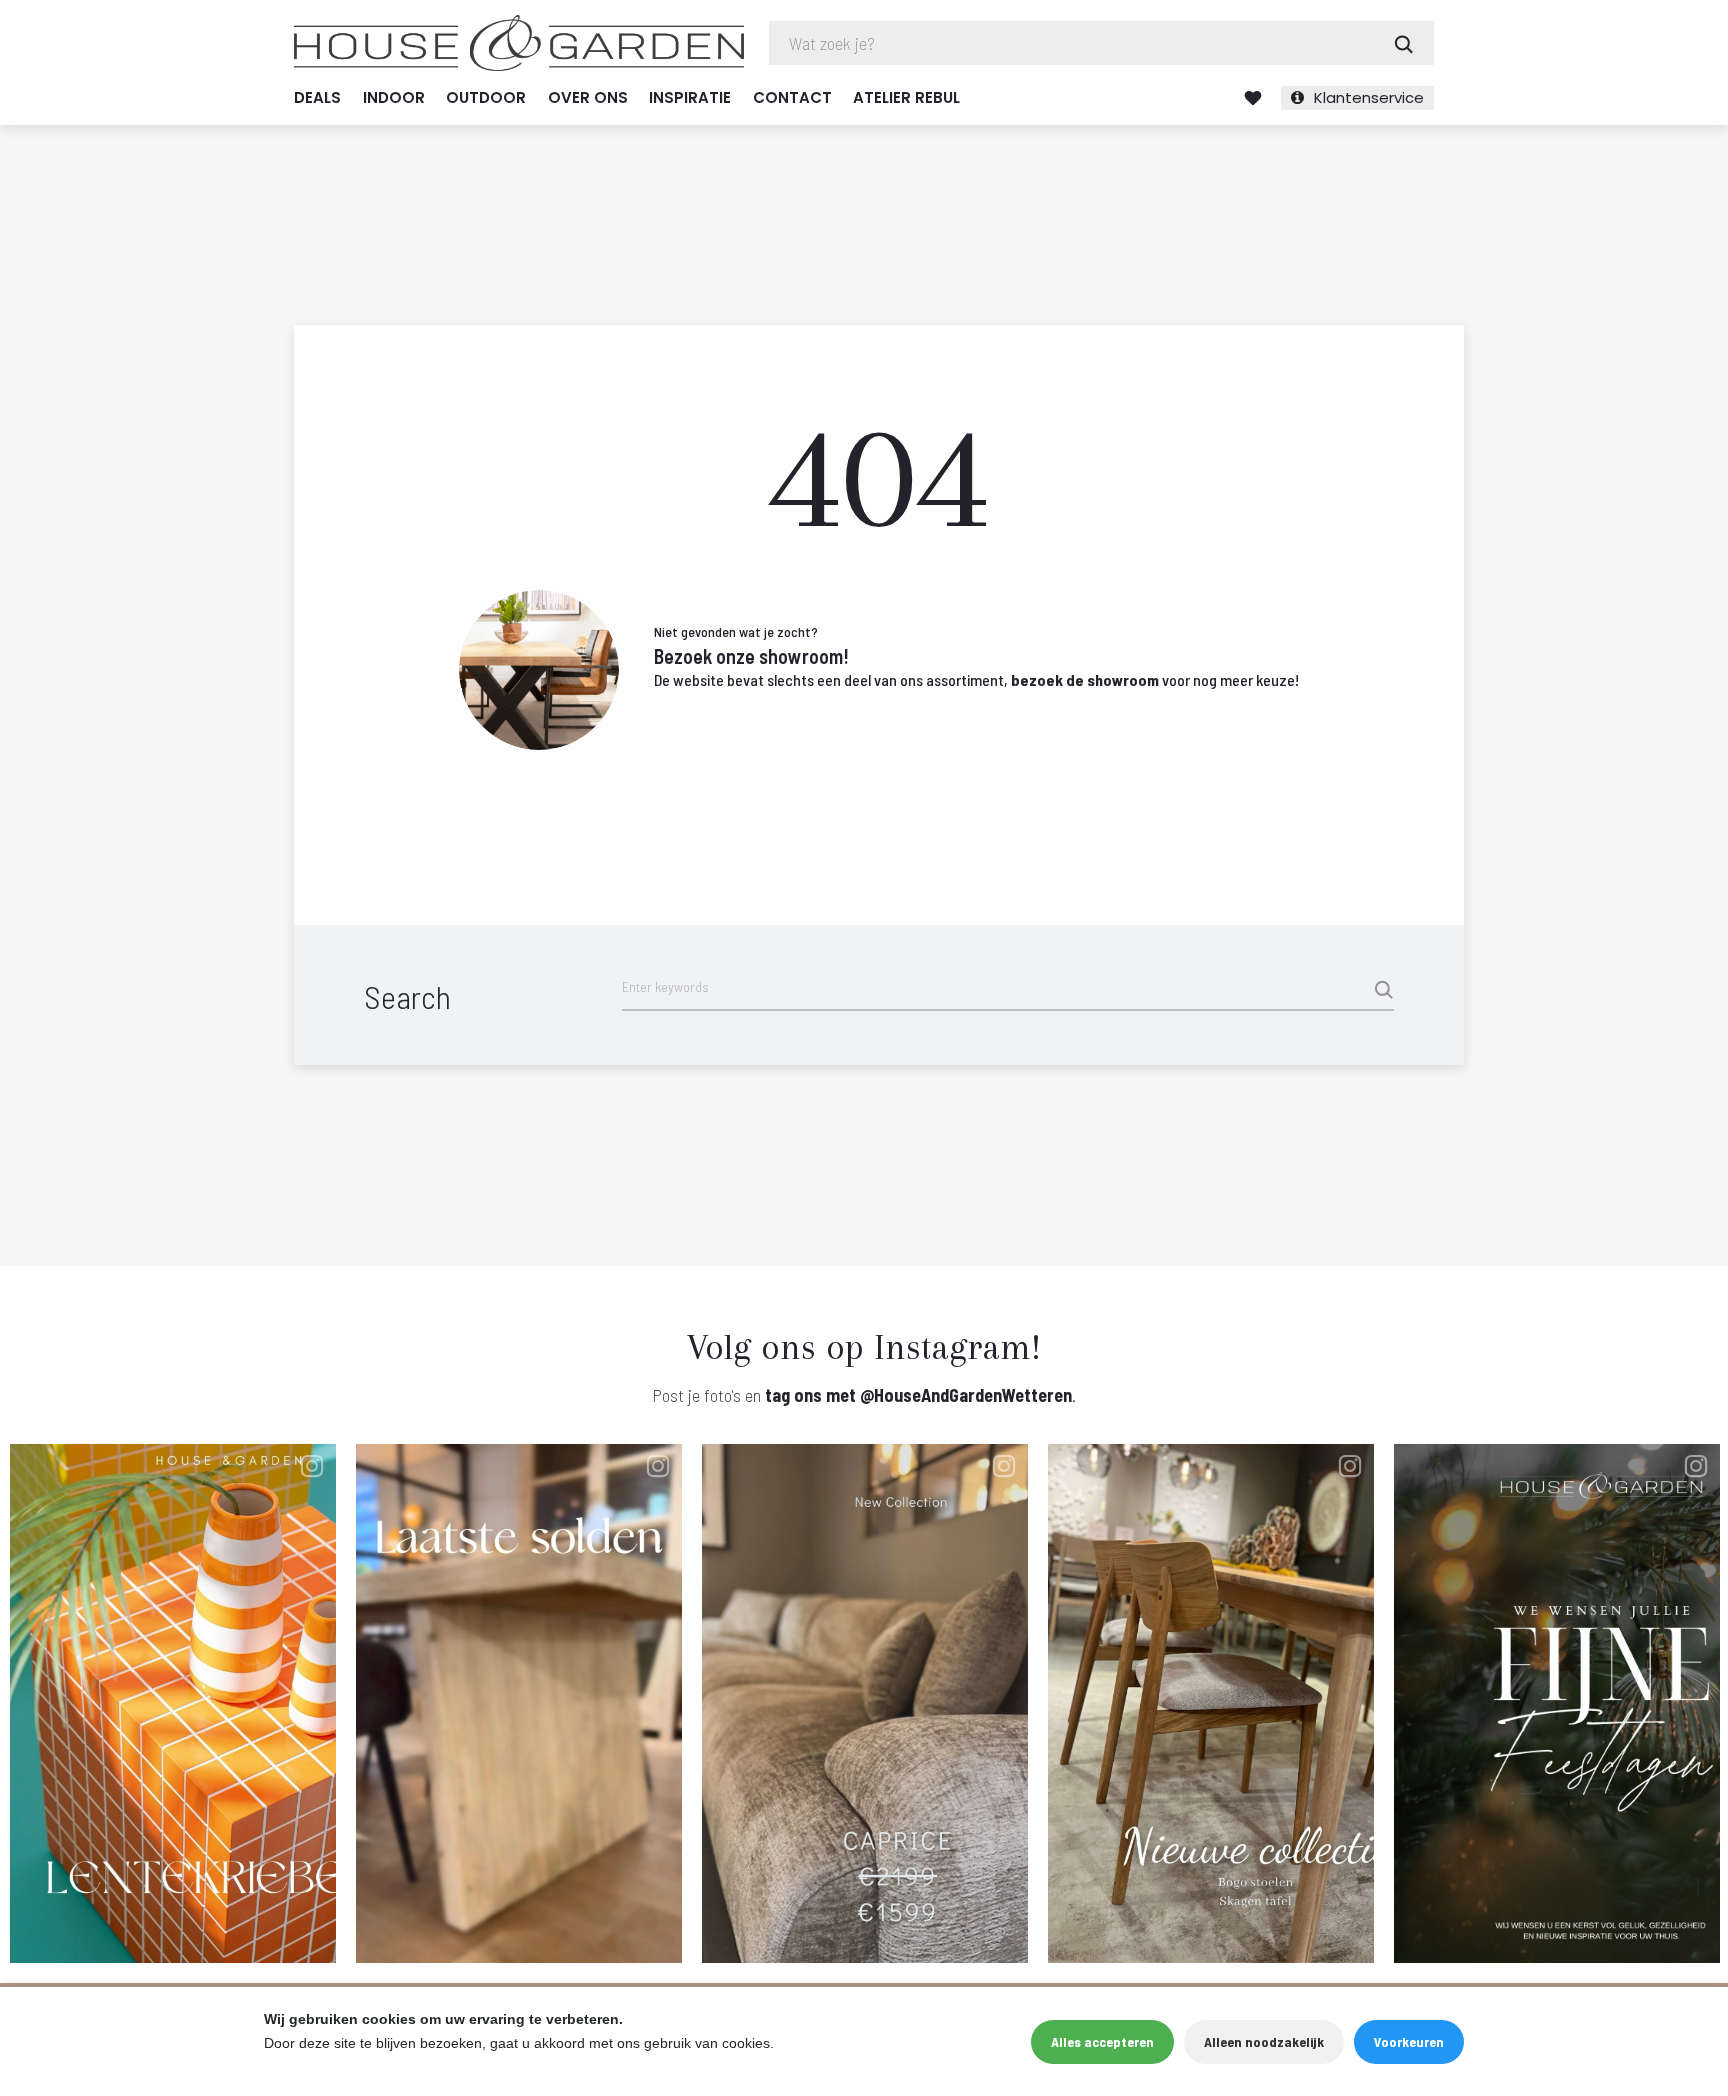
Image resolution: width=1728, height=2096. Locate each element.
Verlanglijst (1253, 98)
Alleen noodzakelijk (1264, 2041)
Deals (317, 97)
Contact (792, 97)
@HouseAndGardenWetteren (966, 1395)
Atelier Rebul (906, 97)
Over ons (588, 97)
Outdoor (486, 97)
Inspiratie (690, 97)
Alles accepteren (1102, 2041)
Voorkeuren (1409, 2041)
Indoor (394, 97)
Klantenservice (1369, 97)
